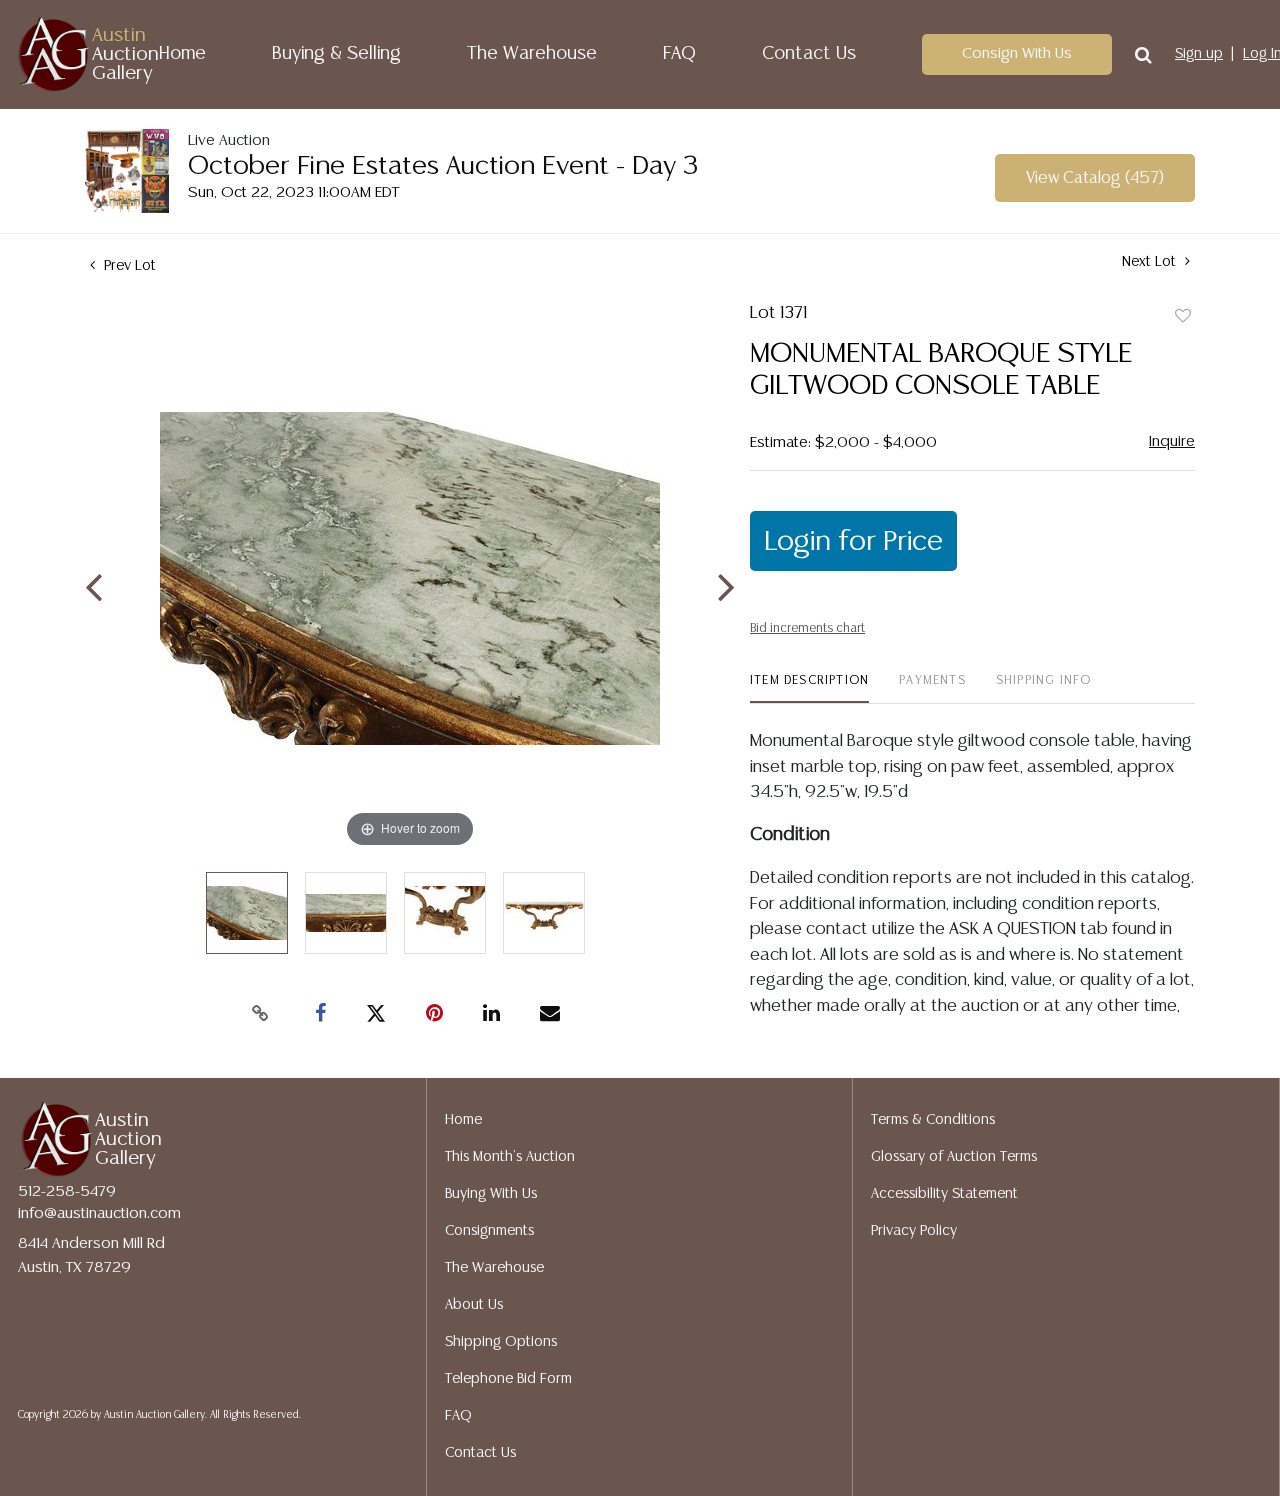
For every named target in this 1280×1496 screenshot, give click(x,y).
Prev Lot (128, 266)
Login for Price (853, 542)
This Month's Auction (510, 1157)
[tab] (809, 688)
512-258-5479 (67, 1191)
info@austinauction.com (99, 1213)
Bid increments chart (807, 628)
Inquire (1172, 441)
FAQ (679, 54)
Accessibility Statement (944, 1194)
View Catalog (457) (1095, 178)
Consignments (489, 1231)
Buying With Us (491, 1194)
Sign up (1199, 54)
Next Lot (1151, 262)
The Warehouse (532, 54)
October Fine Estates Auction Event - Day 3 (443, 166)
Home (182, 54)
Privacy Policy (914, 1231)
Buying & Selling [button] (336, 54)
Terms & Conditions (933, 1120)
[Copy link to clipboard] (260, 1014)
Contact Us (809, 54)
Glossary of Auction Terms (954, 1157)
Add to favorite (1183, 317)
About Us (474, 1305)
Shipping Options (501, 1342)
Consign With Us (1017, 53)
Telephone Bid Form (508, 1379)
